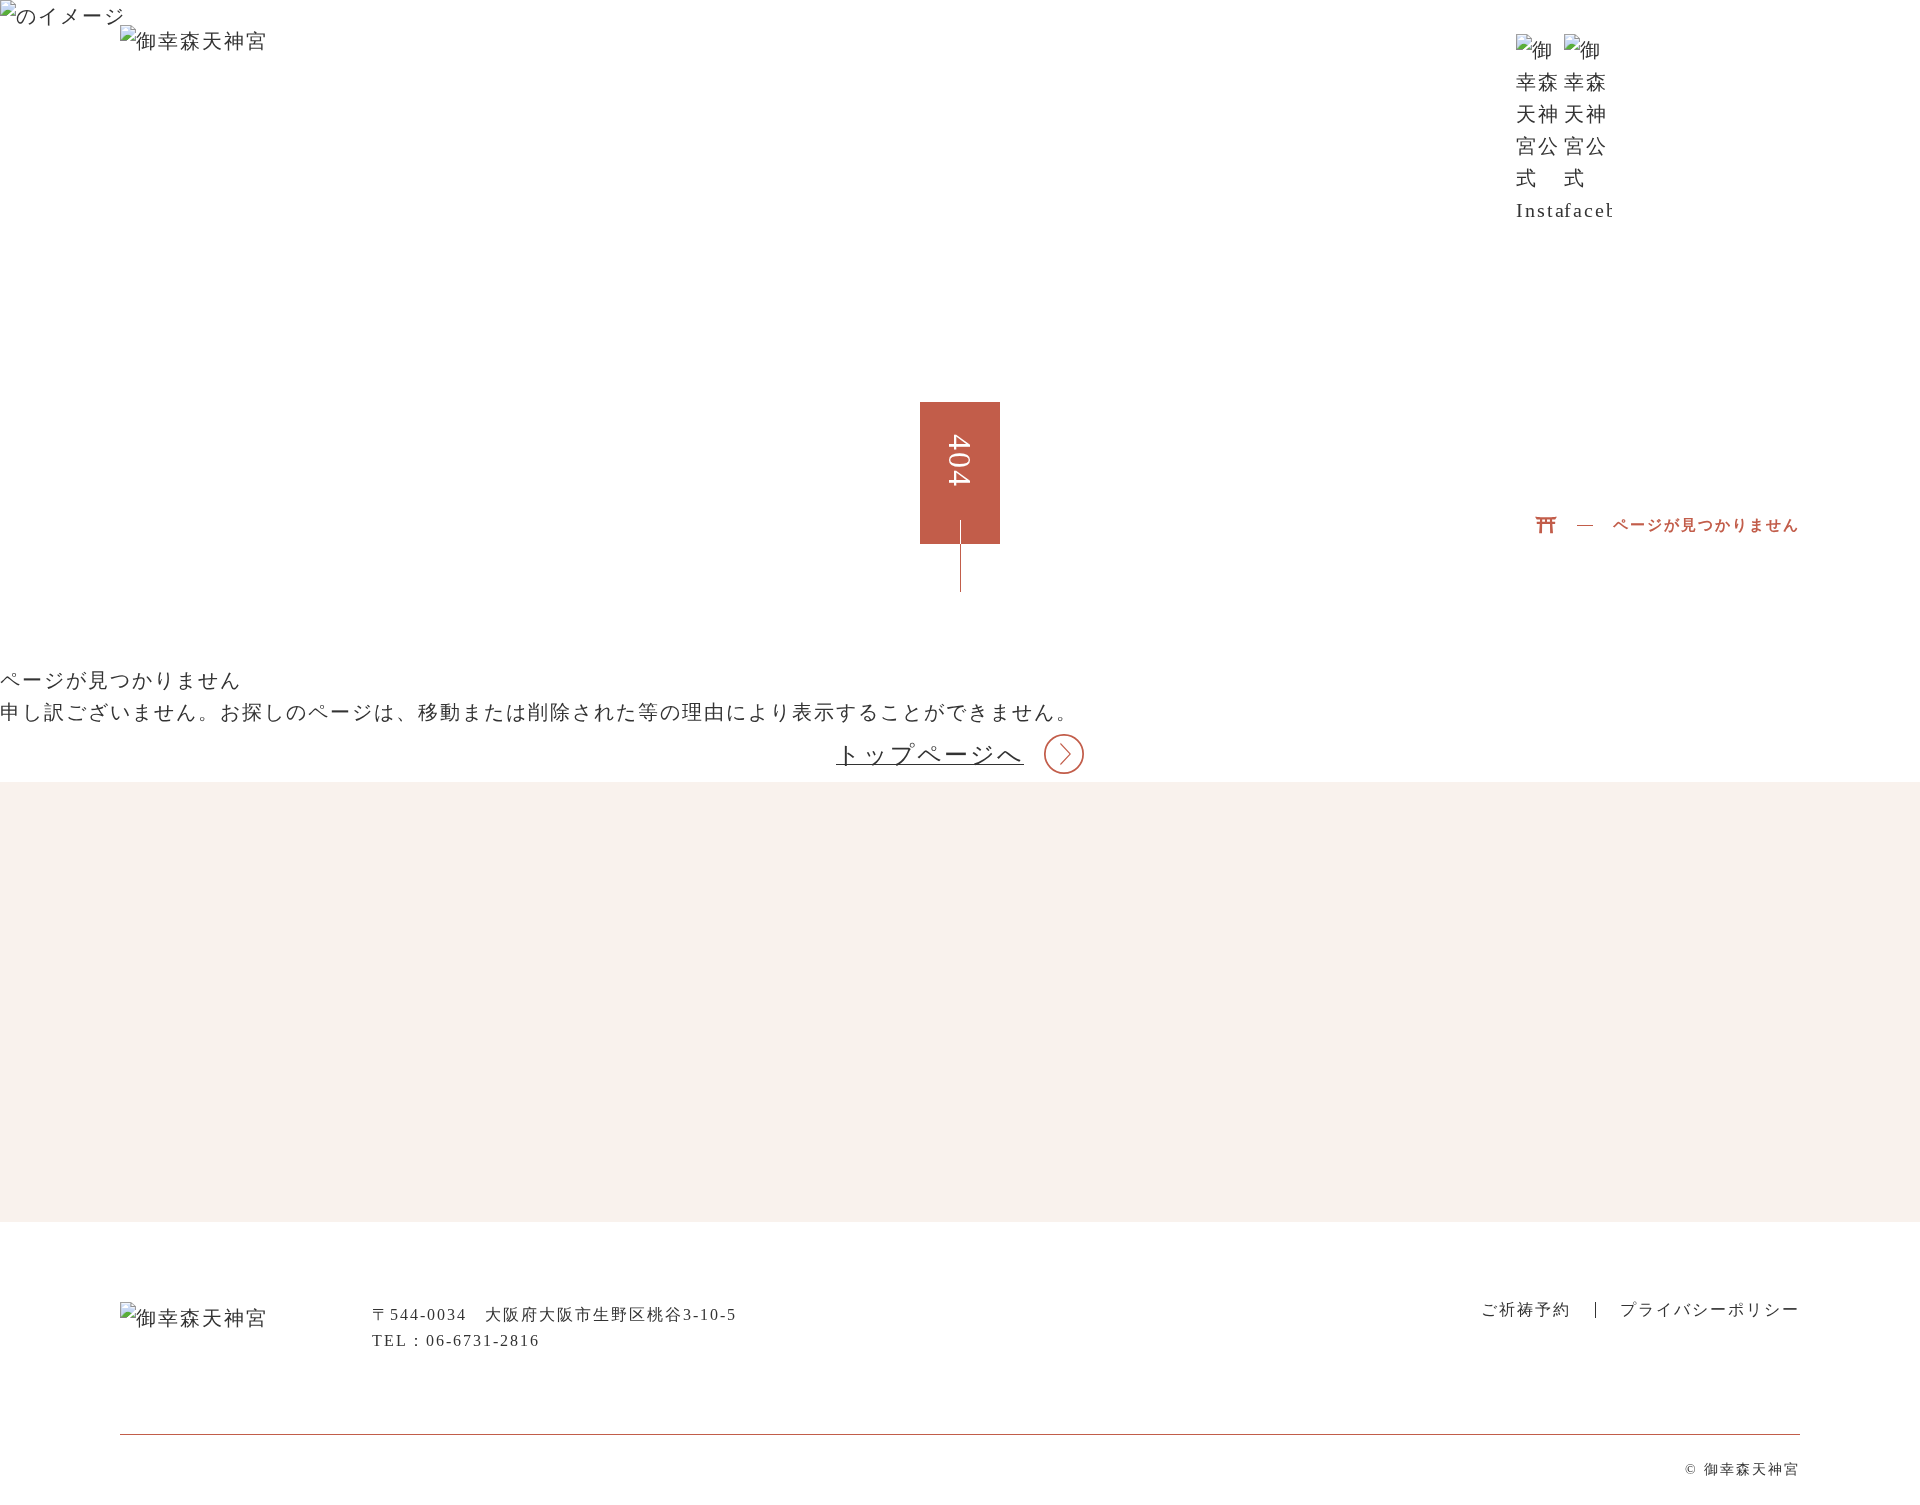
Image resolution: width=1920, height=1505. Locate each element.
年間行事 (1172, 58)
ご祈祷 (1266, 58)
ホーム (834, 58)
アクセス (1444, 58)
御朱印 (1350, 58)
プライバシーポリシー (1710, 1309)
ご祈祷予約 (1722, 58)
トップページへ (930, 755)
